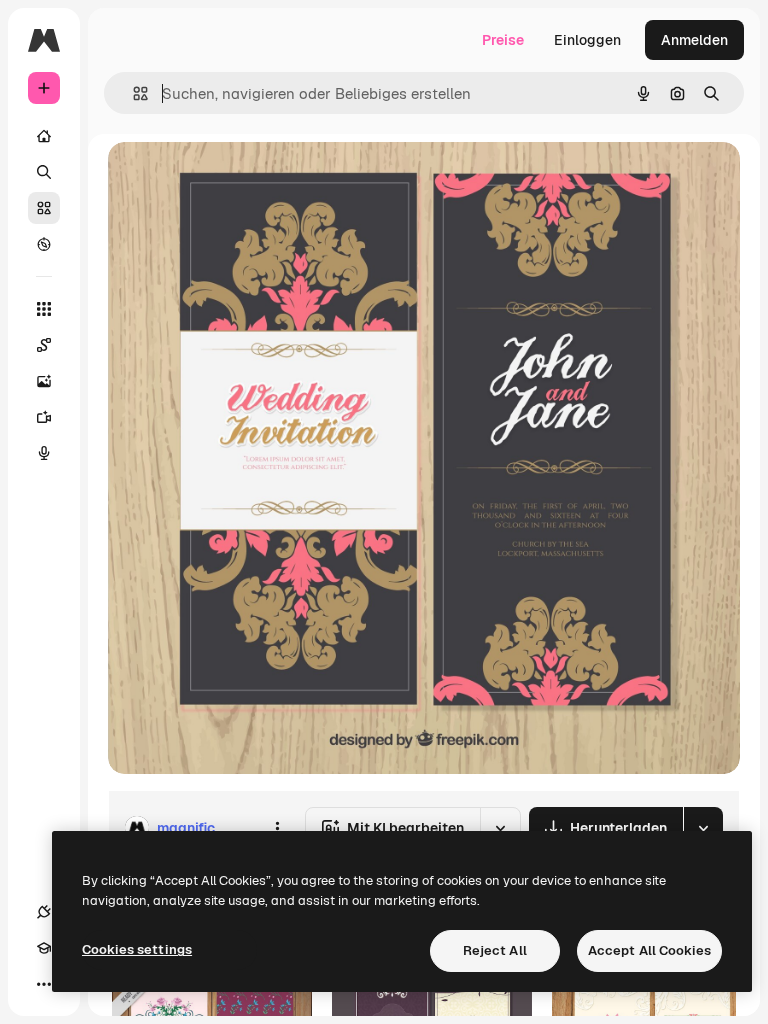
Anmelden (694, 40)
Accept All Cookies (649, 950)
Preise (503, 40)
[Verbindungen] (44, 912)
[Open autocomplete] (132, 93)
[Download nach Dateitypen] (703, 828)
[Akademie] (44, 948)
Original (236, 179)
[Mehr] (44, 984)
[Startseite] (44, 136)
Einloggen (587, 40)
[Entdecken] (44, 244)
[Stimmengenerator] (44, 453)
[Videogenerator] (44, 417)
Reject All (495, 950)
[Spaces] (44, 345)
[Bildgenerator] (44, 381)
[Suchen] (44, 172)
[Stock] (44, 208)
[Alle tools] (44, 309)
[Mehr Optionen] (277, 828)
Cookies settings (137, 949)
